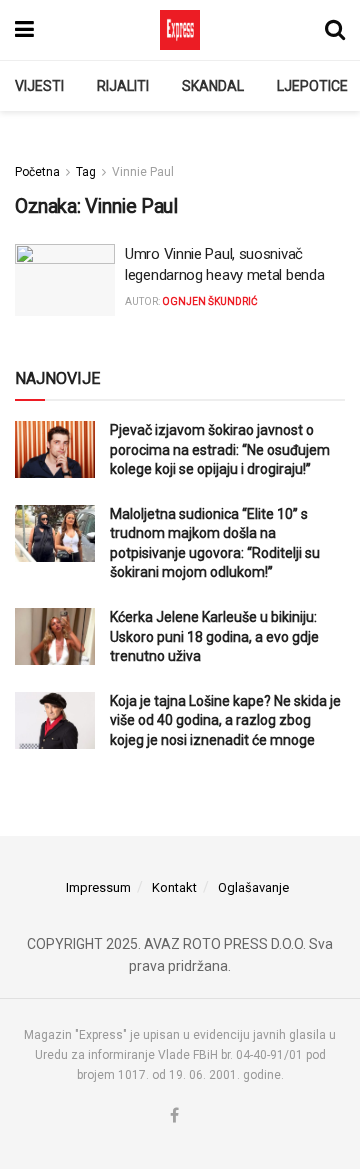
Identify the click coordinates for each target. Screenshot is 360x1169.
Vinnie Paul (143, 172)
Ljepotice (312, 86)
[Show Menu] (24, 30)
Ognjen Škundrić (210, 301)
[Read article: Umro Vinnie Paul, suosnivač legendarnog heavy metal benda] (65, 280)
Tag (86, 172)
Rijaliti (123, 86)
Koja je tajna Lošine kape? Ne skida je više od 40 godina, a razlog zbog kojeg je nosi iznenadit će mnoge (225, 720)
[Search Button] (335, 30)
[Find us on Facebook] (174, 1116)
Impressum (98, 887)
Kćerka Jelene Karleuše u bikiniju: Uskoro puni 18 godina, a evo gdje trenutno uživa (214, 636)
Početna (37, 172)
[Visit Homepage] (180, 30)
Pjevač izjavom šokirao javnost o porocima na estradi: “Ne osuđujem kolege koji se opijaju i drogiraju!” (220, 449)
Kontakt (174, 887)
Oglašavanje (253, 887)
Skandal (213, 86)
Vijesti (39, 86)
